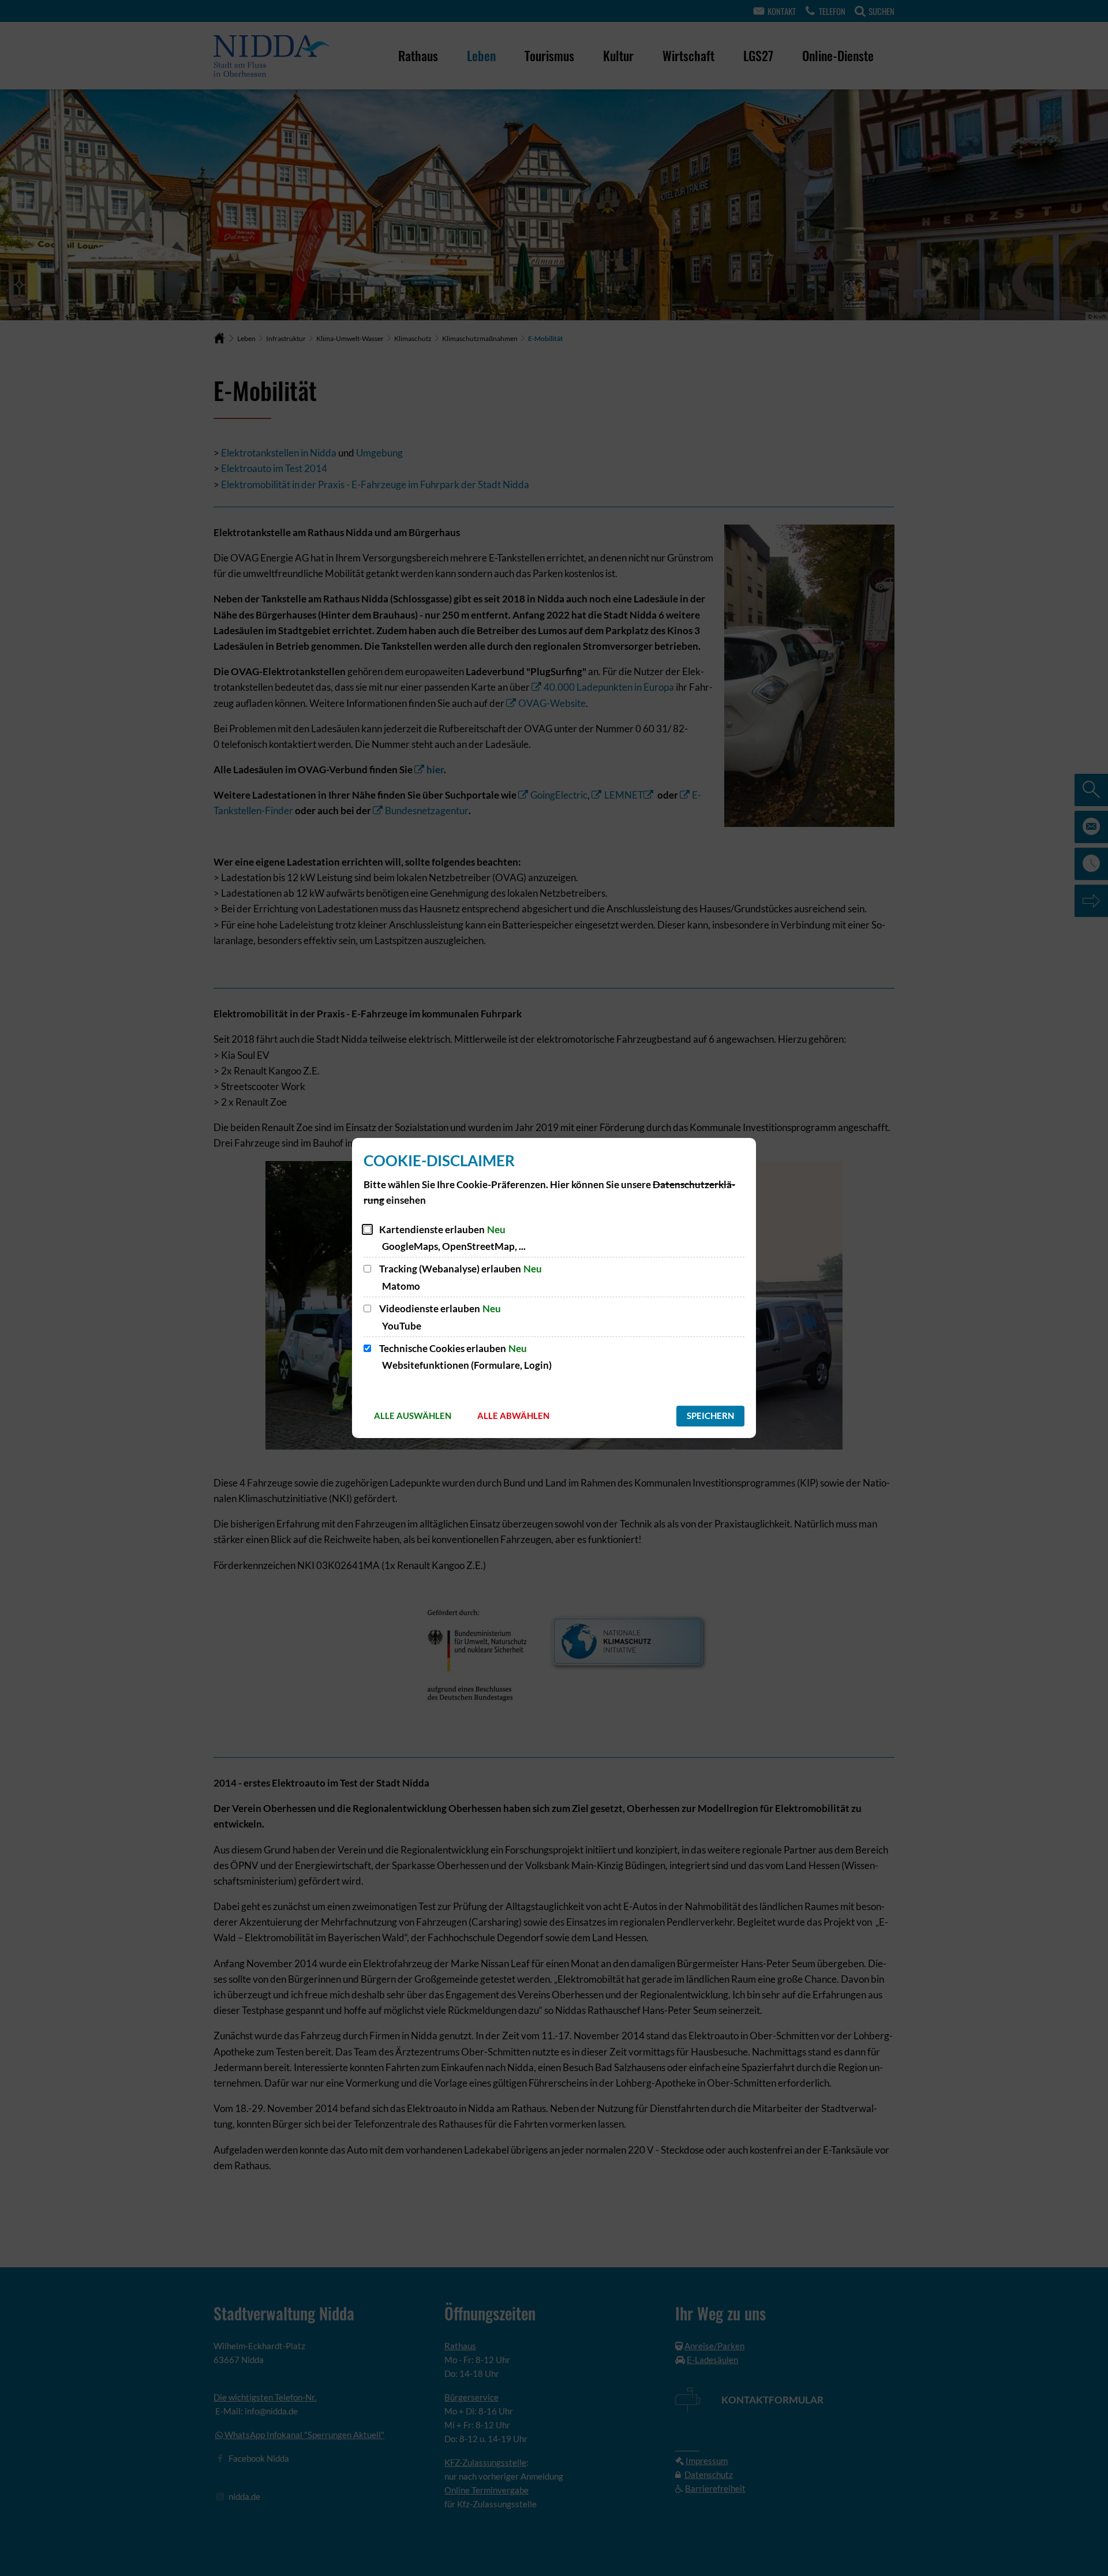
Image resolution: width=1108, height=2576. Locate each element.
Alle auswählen (413, 1416)
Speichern (710, 1416)
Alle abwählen (513, 1416)
